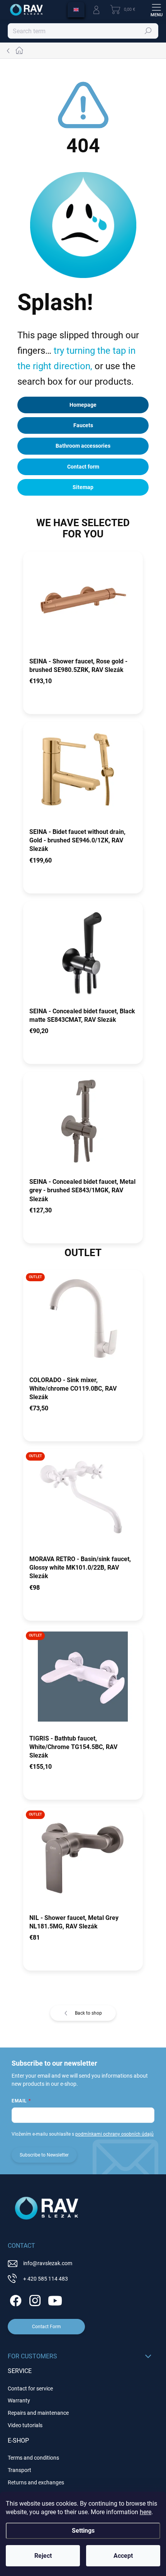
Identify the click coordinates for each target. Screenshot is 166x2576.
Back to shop (88, 2013)
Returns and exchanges (36, 2482)
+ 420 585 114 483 (46, 2279)
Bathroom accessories (83, 446)
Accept (123, 2556)
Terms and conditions (33, 2458)
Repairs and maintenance (38, 2413)
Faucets (83, 425)
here (146, 2512)
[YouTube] (55, 2299)
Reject (43, 2556)
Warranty (19, 2400)
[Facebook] (14, 2299)
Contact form (83, 467)
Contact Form (47, 2327)
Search (148, 31)
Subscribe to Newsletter (44, 2155)
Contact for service (30, 2388)
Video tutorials (25, 2425)
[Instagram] (34, 2299)
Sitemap (83, 487)
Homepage (83, 405)
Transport (19, 2470)
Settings (83, 2531)
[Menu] (156, 10)
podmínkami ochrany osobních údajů (114, 2134)
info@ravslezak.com (48, 2263)
